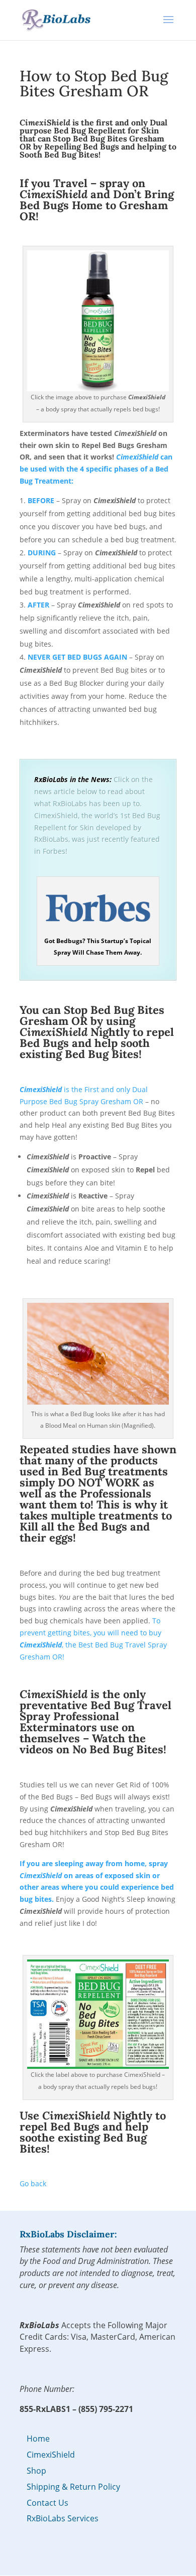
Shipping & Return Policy (73, 2487)
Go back (33, 2183)
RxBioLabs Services (63, 2518)
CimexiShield (51, 2455)
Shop (36, 2471)
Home (38, 2439)
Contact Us (47, 2503)
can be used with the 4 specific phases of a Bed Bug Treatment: (96, 469)
